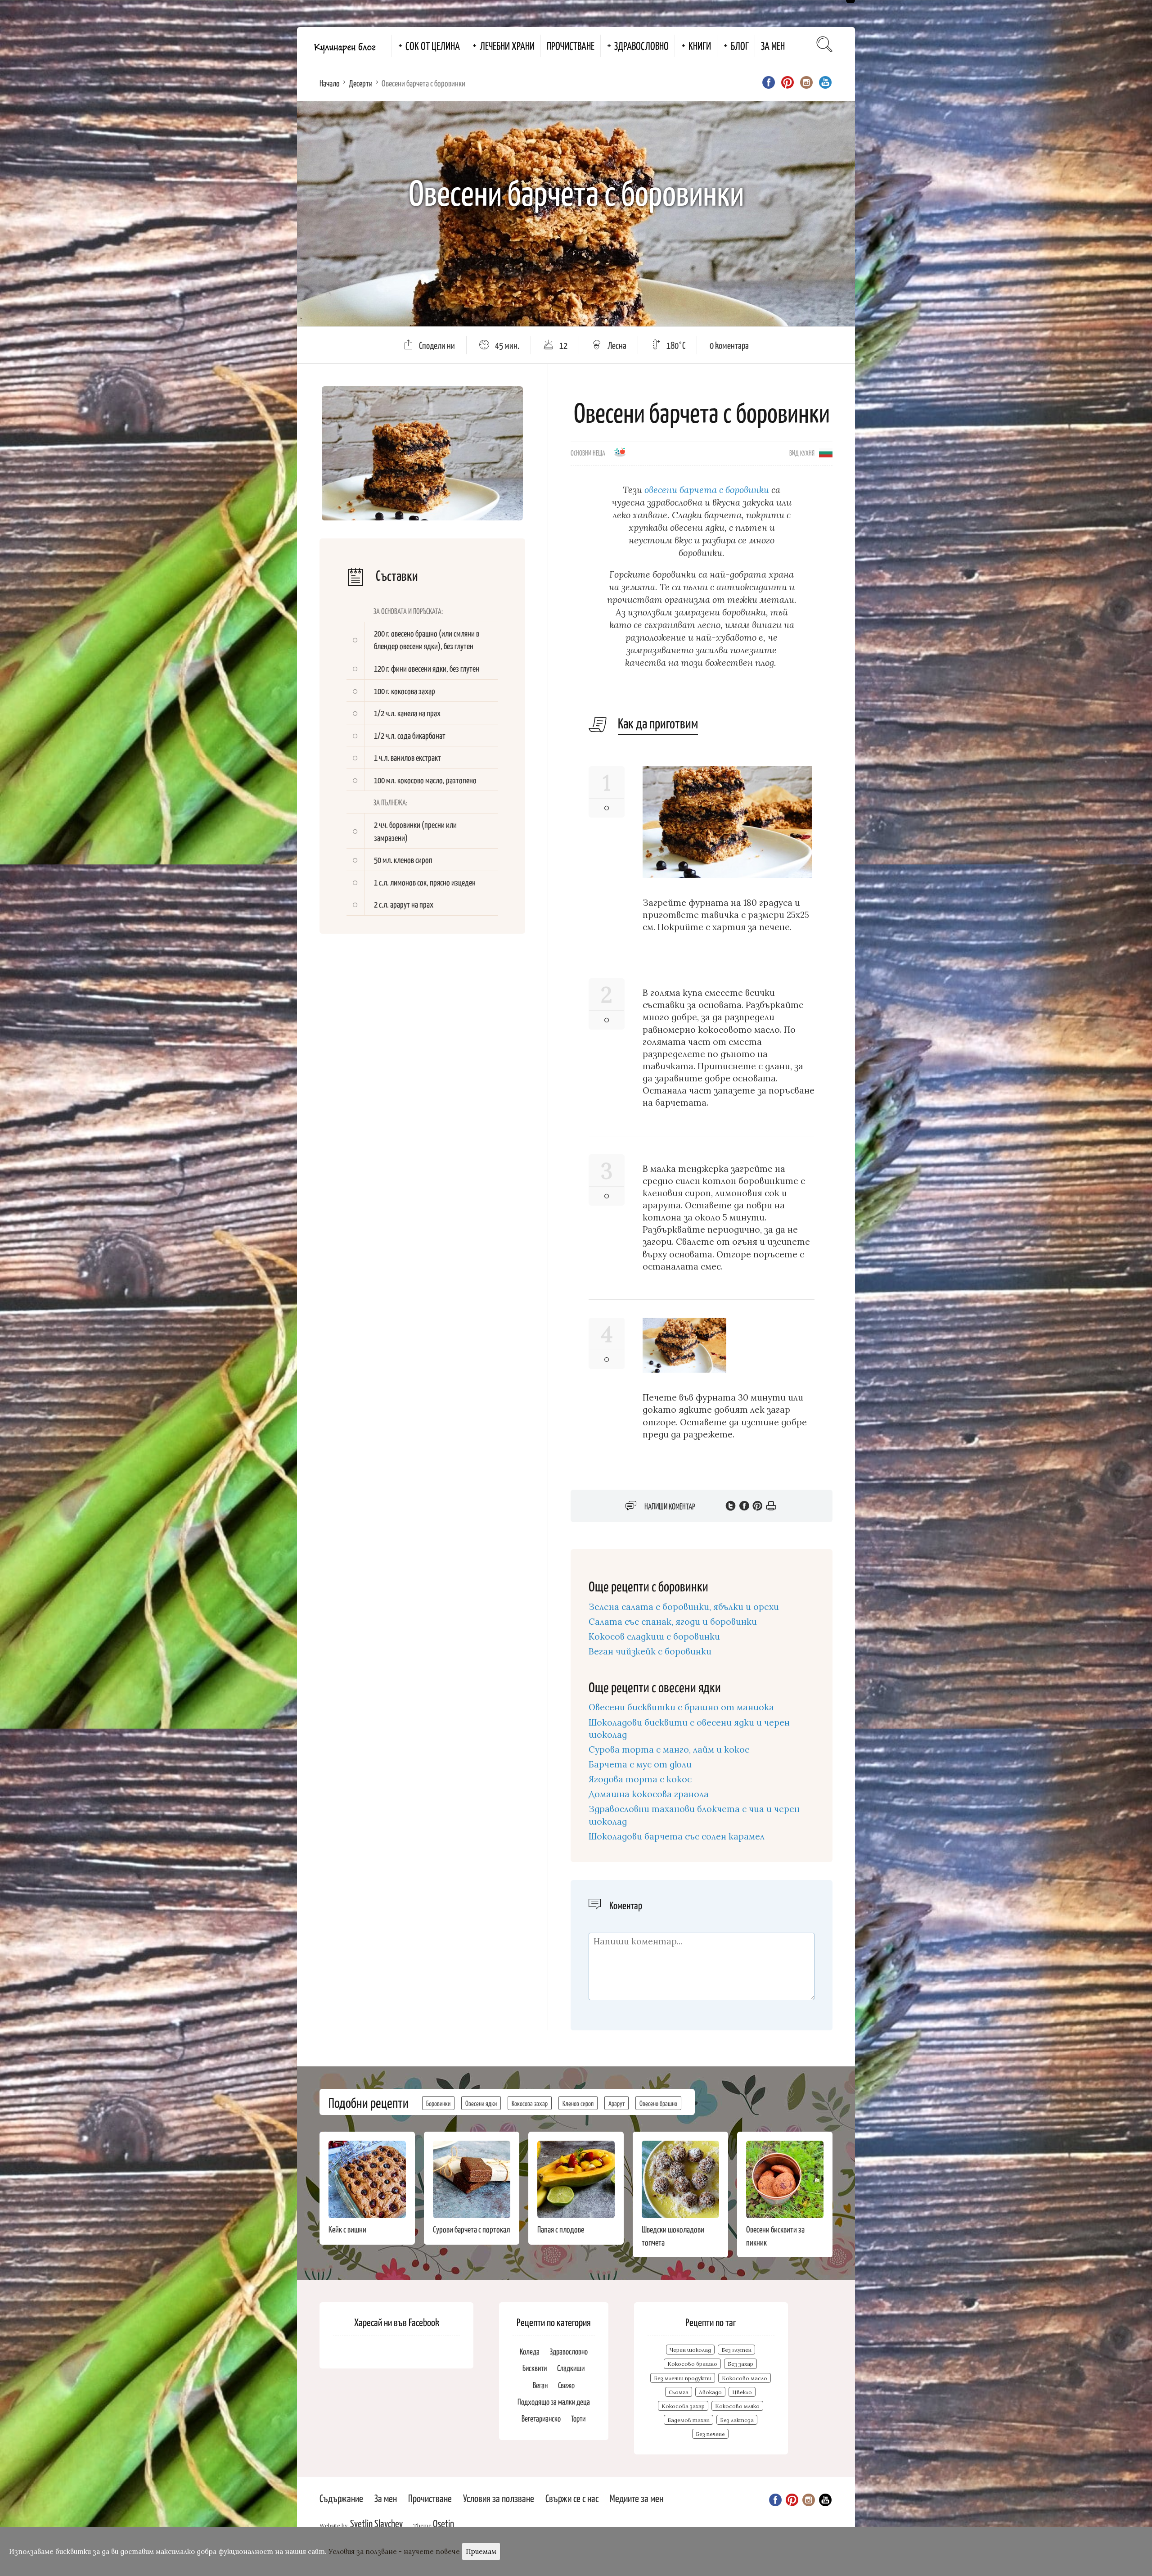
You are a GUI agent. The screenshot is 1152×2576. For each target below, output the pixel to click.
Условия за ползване (499, 2498)
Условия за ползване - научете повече (394, 2551)
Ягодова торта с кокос (640, 1779)
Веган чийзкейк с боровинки (650, 1651)
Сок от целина (433, 45)
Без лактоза (737, 2420)
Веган (540, 2385)
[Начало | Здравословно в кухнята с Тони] (344, 46)
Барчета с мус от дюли (640, 1764)
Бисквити (535, 2368)
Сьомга (679, 2392)
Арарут (616, 2103)
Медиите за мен (637, 2498)
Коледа (530, 2351)
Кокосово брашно (692, 2364)
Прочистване (571, 45)
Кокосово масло (745, 2378)
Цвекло (742, 2392)
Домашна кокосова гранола (649, 1794)
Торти (578, 2418)
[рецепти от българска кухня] (826, 452)
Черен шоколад (690, 2350)
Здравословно (641, 45)
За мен (773, 45)
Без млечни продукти (683, 2378)
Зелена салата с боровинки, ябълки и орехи (684, 1607)
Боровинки (438, 2103)
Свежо (566, 2385)
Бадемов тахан (688, 2420)
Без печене (710, 2434)
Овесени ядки (481, 2103)
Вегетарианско (541, 2418)
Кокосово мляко (737, 2406)
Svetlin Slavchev (376, 2523)
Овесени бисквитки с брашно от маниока (681, 1707)
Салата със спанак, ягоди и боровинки (673, 1622)
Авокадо (710, 2392)
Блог (740, 45)
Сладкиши (571, 2368)
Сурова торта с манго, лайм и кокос (669, 1749)
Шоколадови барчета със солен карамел (677, 1836)
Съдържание (341, 2498)
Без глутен (736, 2350)
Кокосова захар (530, 2103)
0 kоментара (729, 345)
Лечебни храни (507, 45)
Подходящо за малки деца (554, 2402)
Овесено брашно (658, 2103)
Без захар (740, 2364)
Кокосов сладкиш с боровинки (654, 1636)
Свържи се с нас (572, 2498)
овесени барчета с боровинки (707, 490)
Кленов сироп (578, 2103)
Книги (700, 45)
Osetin (443, 2523)
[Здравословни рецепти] (620, 455)
